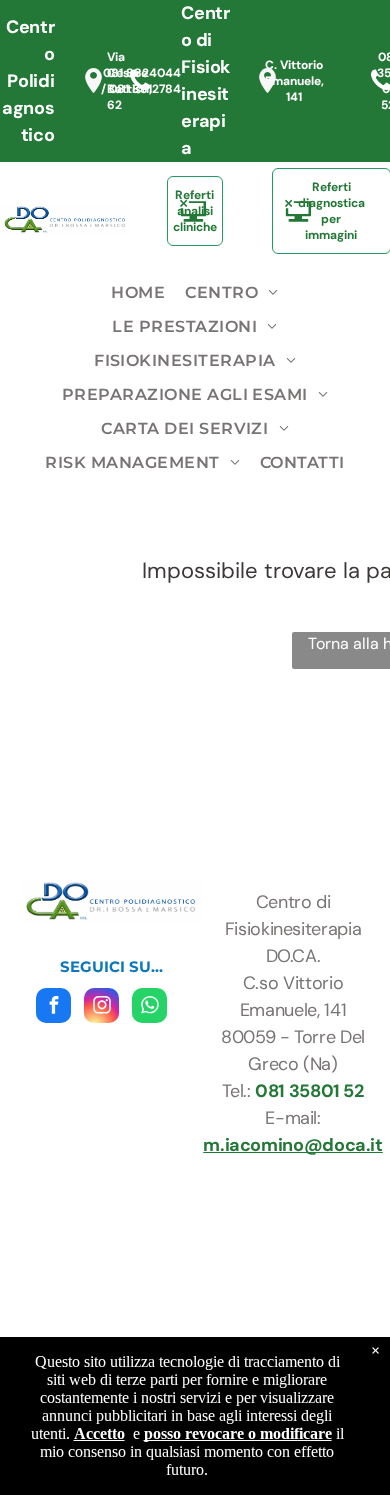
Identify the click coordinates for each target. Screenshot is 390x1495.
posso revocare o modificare (238, 1433)
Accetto (99, 1433)
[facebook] (53, 1008)
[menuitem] (138, 293)
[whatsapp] (149, 1008)
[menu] (360, 31)
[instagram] (101, 1008)
